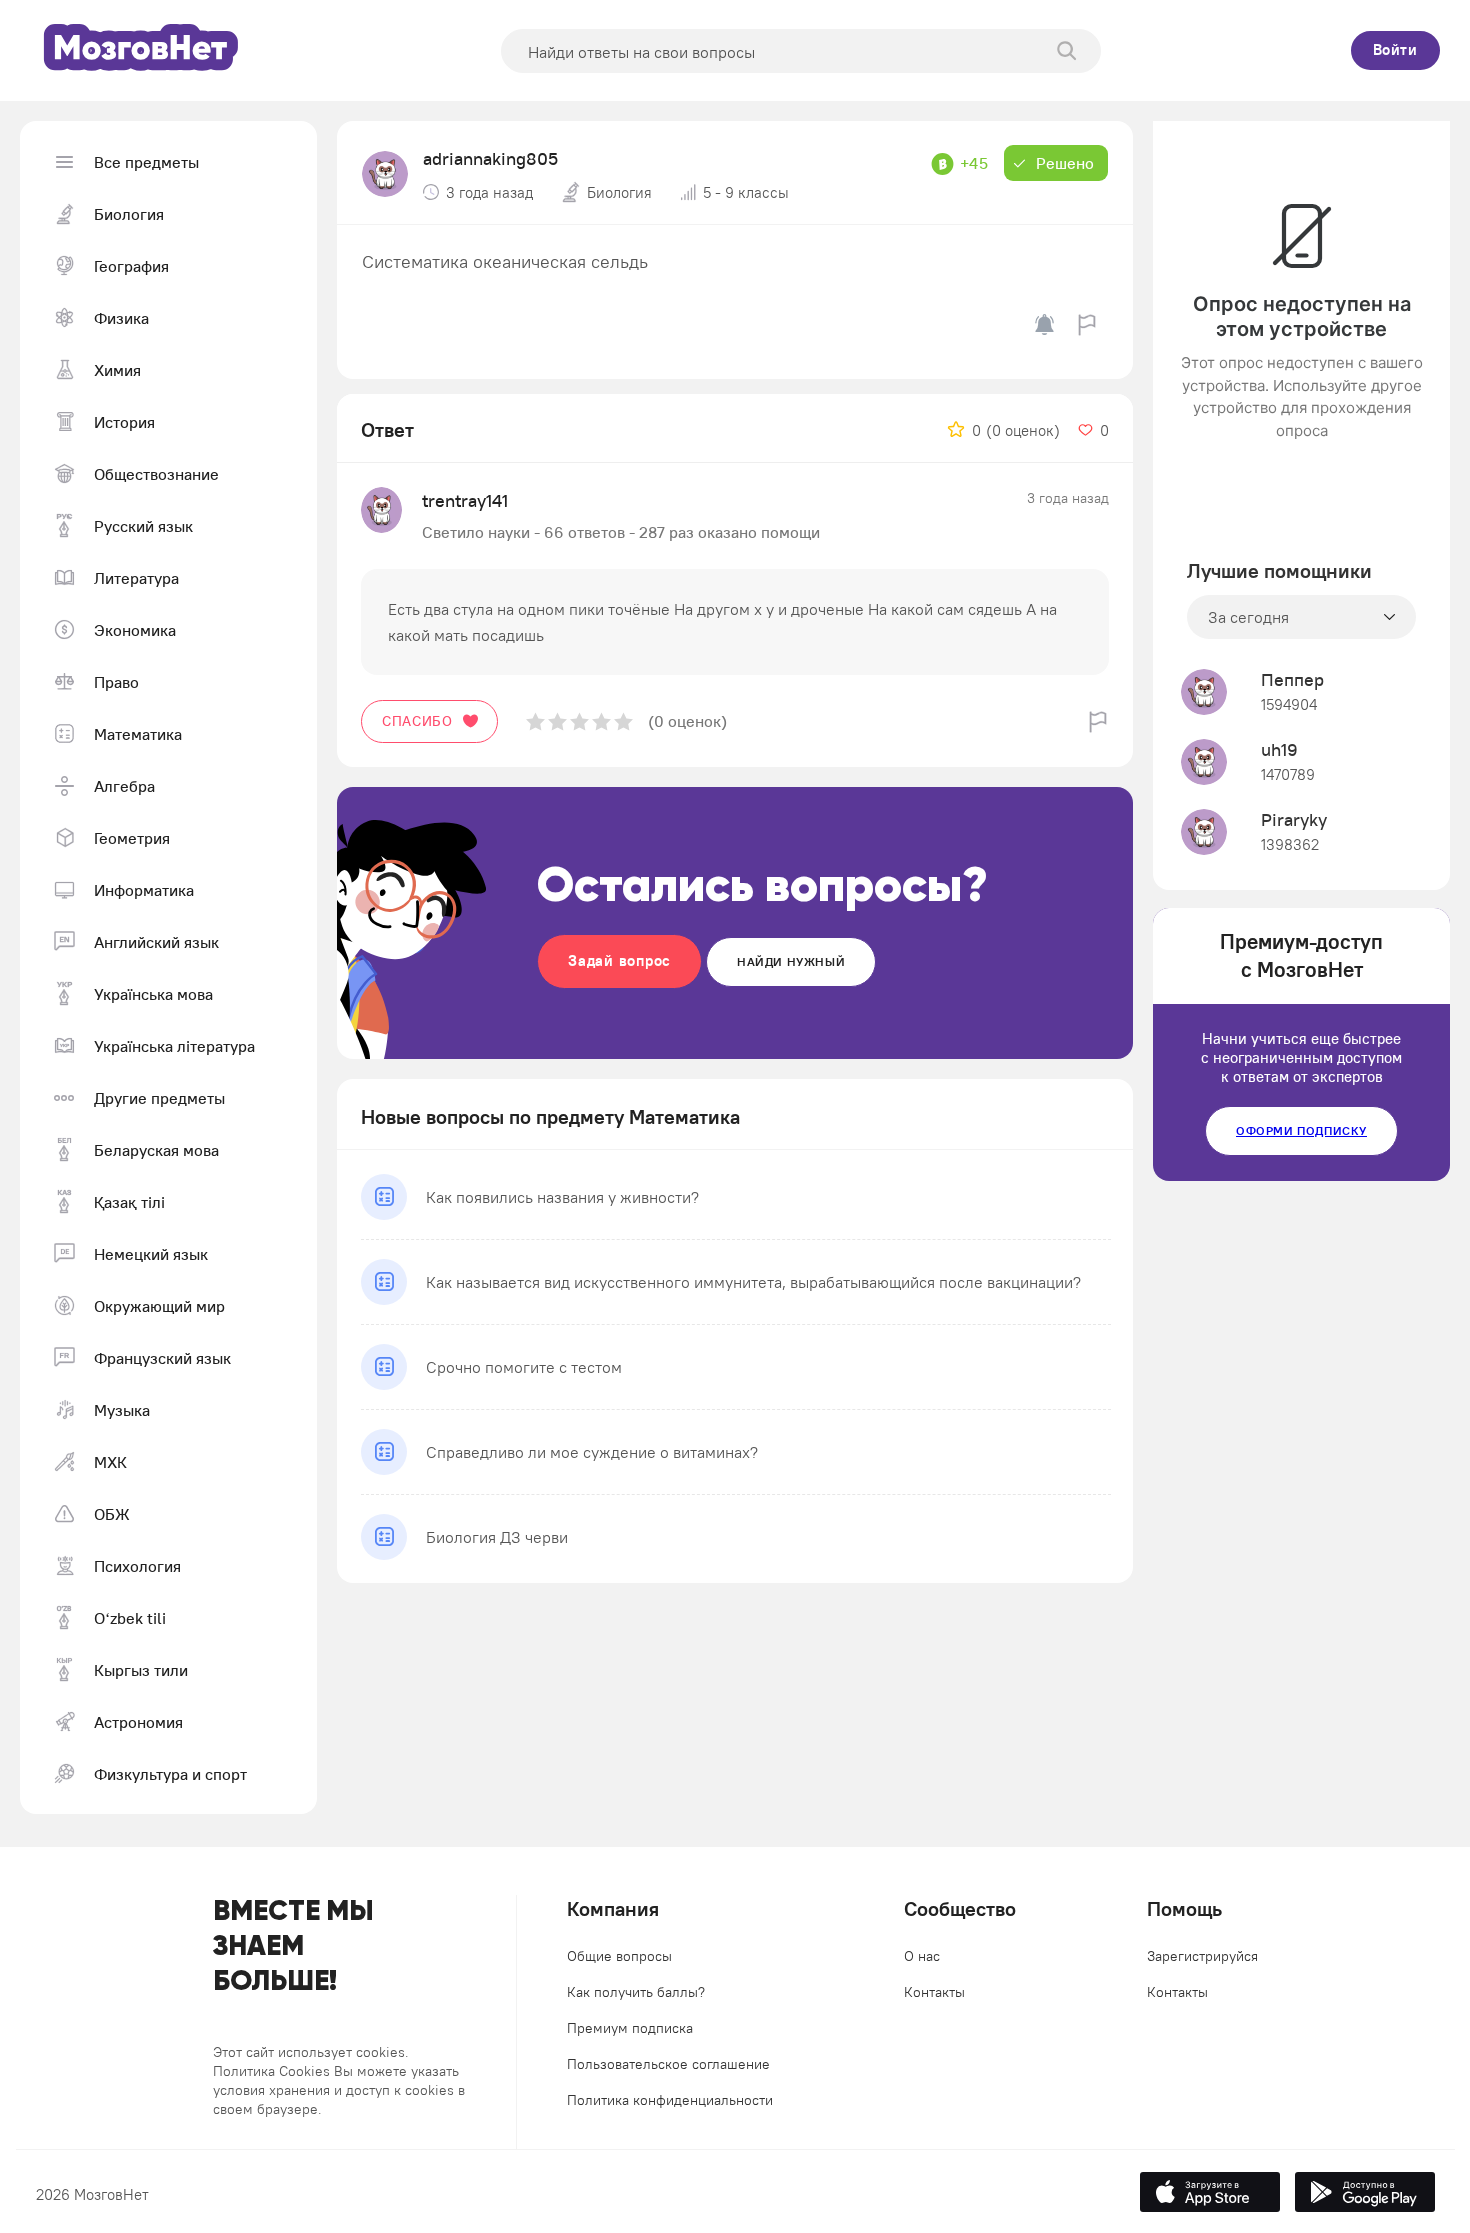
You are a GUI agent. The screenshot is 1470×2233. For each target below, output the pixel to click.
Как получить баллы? (636, 1992)
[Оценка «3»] (579, 721)
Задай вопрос (619, 960)
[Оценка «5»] (623, 721)
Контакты (934, 1992)
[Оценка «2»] (557, 721)
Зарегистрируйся (1202, 1956)
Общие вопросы (619, 1956)
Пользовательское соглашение (668, 2064)
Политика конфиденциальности (670, 2100)
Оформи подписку (1301, 1130)
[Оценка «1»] (535, 721)
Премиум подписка (630, 2028)
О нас (922, 1956)
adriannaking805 (490, 158)
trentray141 (465, 500)
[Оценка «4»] (601, 721)
